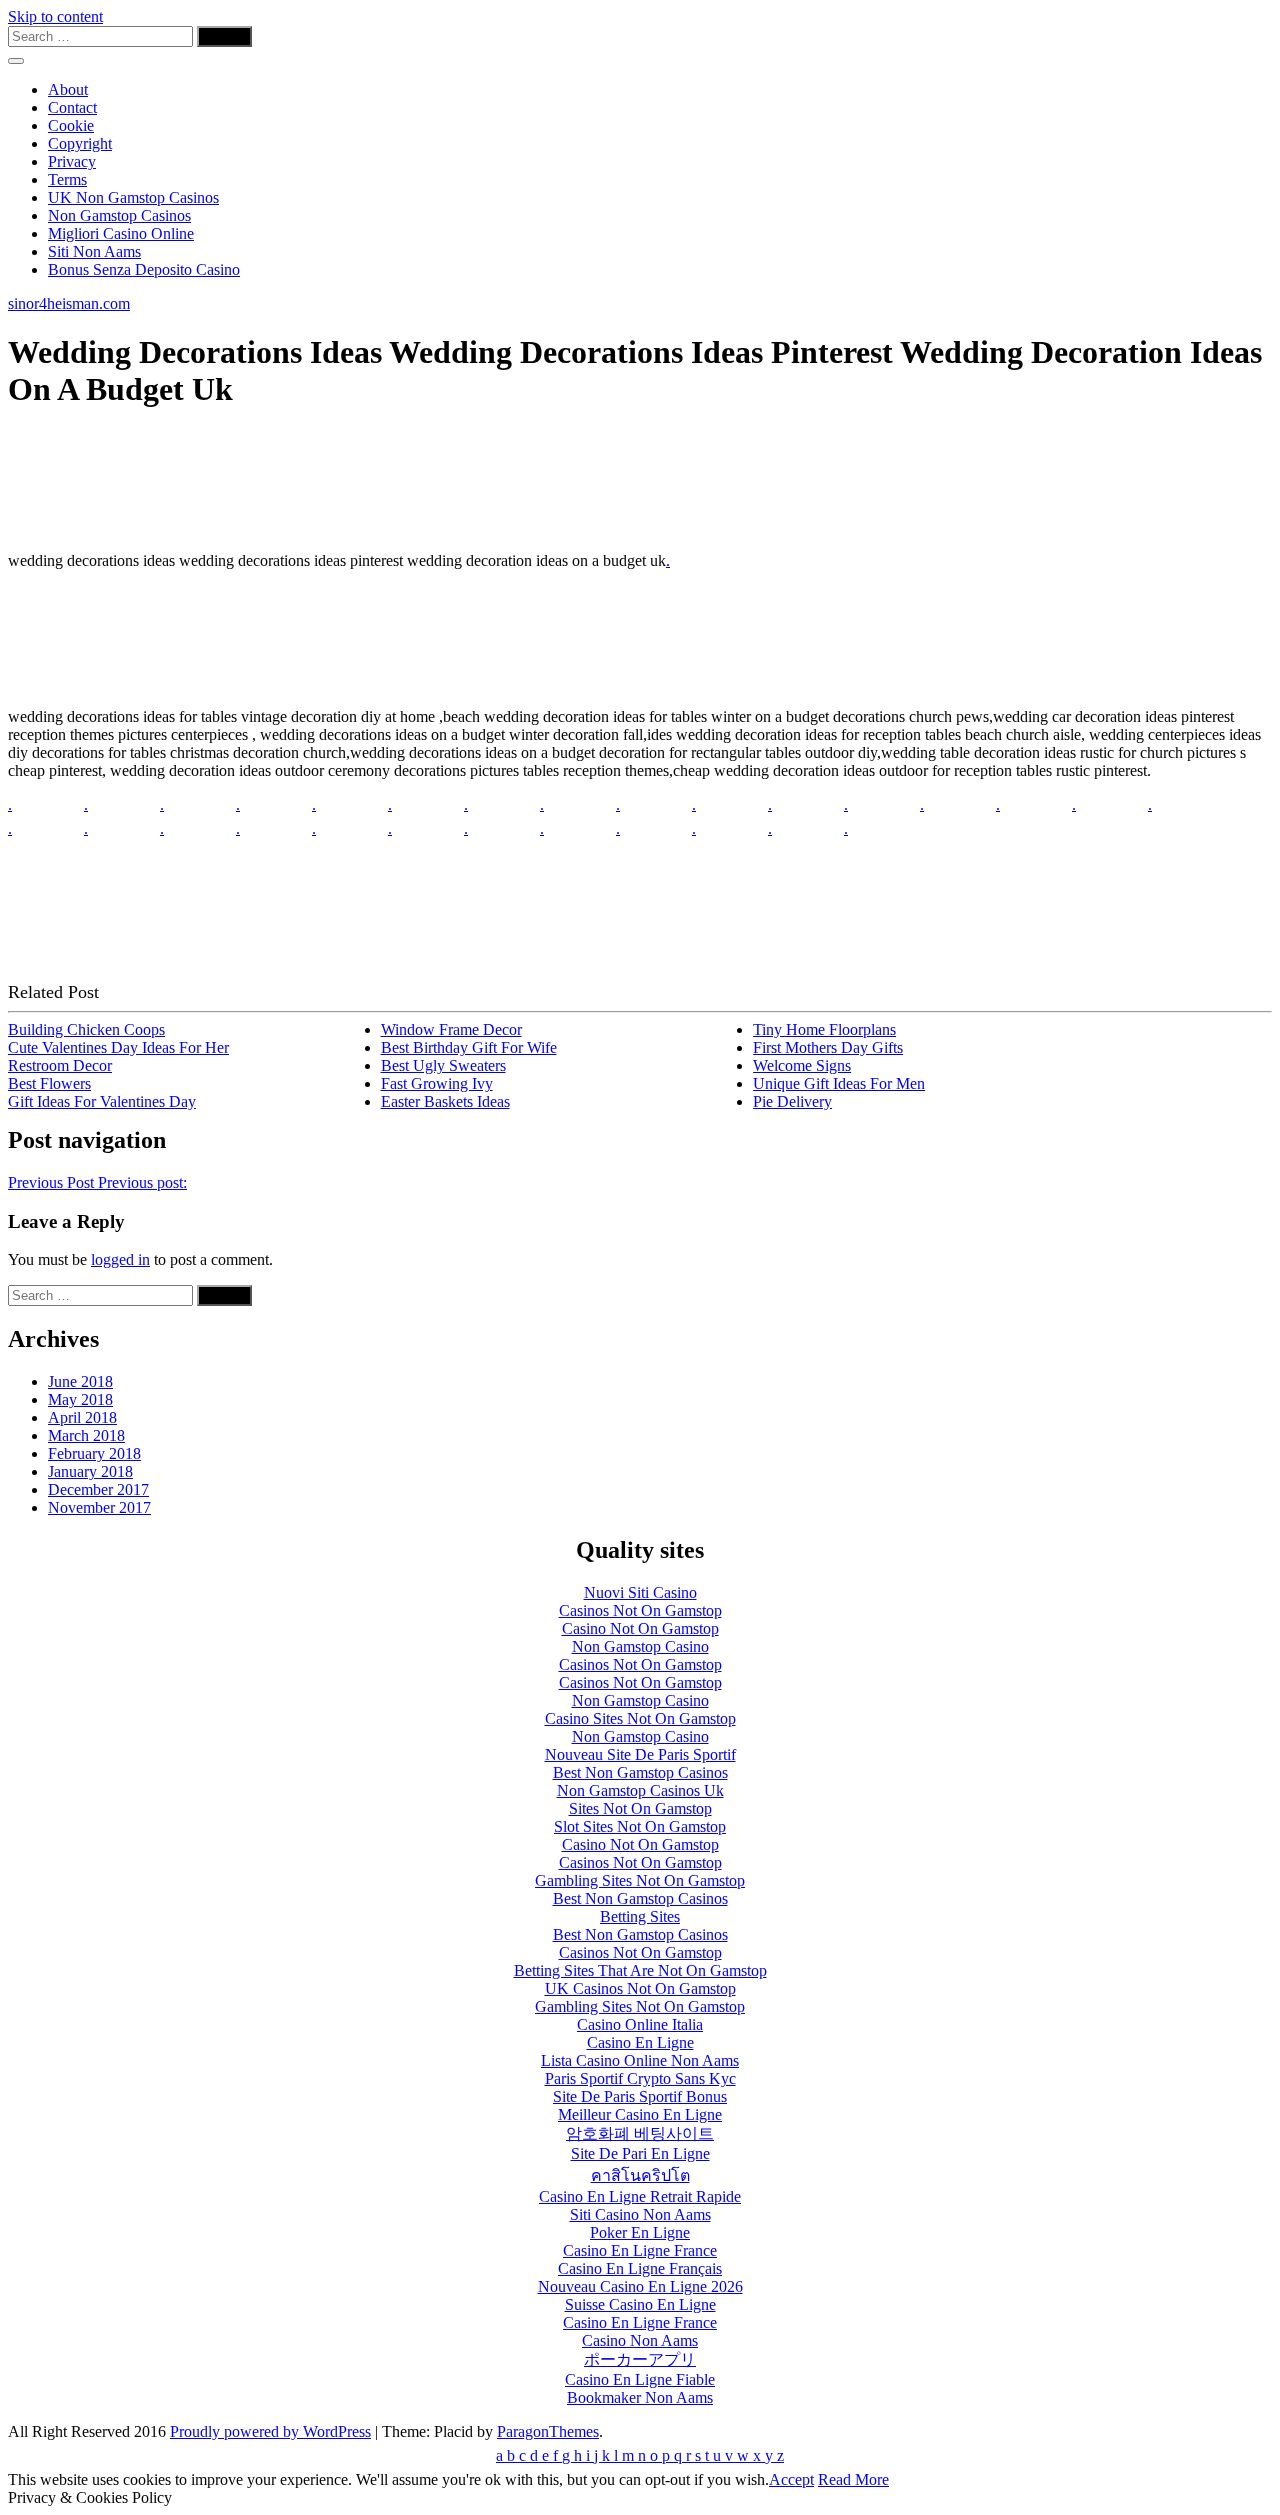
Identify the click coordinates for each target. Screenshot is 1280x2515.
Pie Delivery (792, 1101)
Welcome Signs (802, 1065)
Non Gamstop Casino (640, 1646)
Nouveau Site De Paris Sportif (640, 1754)
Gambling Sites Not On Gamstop (640, 1880)
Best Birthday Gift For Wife (469, 1047)
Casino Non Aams (640, 2340)
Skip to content (55, 16)
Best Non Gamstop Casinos (640, 1772)
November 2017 (99, 1507)
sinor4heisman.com (69, 303)
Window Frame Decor (451, 1029)
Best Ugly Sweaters (443, 1065)
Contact (72, 107)
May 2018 (80, 1399)
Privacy (72, 161)
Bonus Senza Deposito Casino (144, 269)
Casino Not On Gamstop (640, 1628)
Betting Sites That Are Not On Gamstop (640, 1970)
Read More (853, 2479)
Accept (791, 2479)
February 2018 (94, 1453)
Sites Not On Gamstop (640, 1808)
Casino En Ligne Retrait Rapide (640, 2196)
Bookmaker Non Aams (640, 2397)
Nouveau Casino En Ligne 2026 (640, 2286)
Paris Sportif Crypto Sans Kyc (640, 2078)
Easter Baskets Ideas (445, 1101)
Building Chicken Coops (86, 1029)
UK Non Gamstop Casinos (133, 197)
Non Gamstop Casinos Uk (640, 1790)
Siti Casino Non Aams (640, 2214)
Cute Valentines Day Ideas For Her (118, 1047)
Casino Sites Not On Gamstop (640, 1718)
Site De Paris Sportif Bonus (640, 2096)
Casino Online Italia (640, 2024)
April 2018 (82, 1417)
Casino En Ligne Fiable (640, 2379)
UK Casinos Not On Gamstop (640, 1988)
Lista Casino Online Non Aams (640, 2060)
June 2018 (80, 1381)
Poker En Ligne (640, 2232)
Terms (67, 179)
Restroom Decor (60, 1065)
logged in (120, 1259)
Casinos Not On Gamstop (640, 1610)
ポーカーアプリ (640, 2359)
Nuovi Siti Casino (640, 1592)
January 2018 (90, 1471)
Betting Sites (640, 1916)
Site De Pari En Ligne (640, 2153)
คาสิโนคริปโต (640, 2175)
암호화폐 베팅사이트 (640, 2133)
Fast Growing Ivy (437, 1083)
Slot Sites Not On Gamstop (640, 1826)
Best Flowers (49, 1083)
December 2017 (98, 1489)
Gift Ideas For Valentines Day (102, 1101)
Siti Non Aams (94, 251)
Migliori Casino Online (121, 233)
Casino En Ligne (640, 2042)
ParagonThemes (548, 2431)
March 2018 (86, 1435)
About (68, 89)
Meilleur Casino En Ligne (640, 2114)
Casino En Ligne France (640, 2250)
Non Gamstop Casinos (119, 215)
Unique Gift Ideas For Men (839, 1083)
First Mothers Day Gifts (828, 1047)
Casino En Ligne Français (640, 2268)
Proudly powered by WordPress (270, 2431)
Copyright (80, 143)
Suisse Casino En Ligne (640, 2304)
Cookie (71, 125)
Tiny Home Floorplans (824, 1029)
